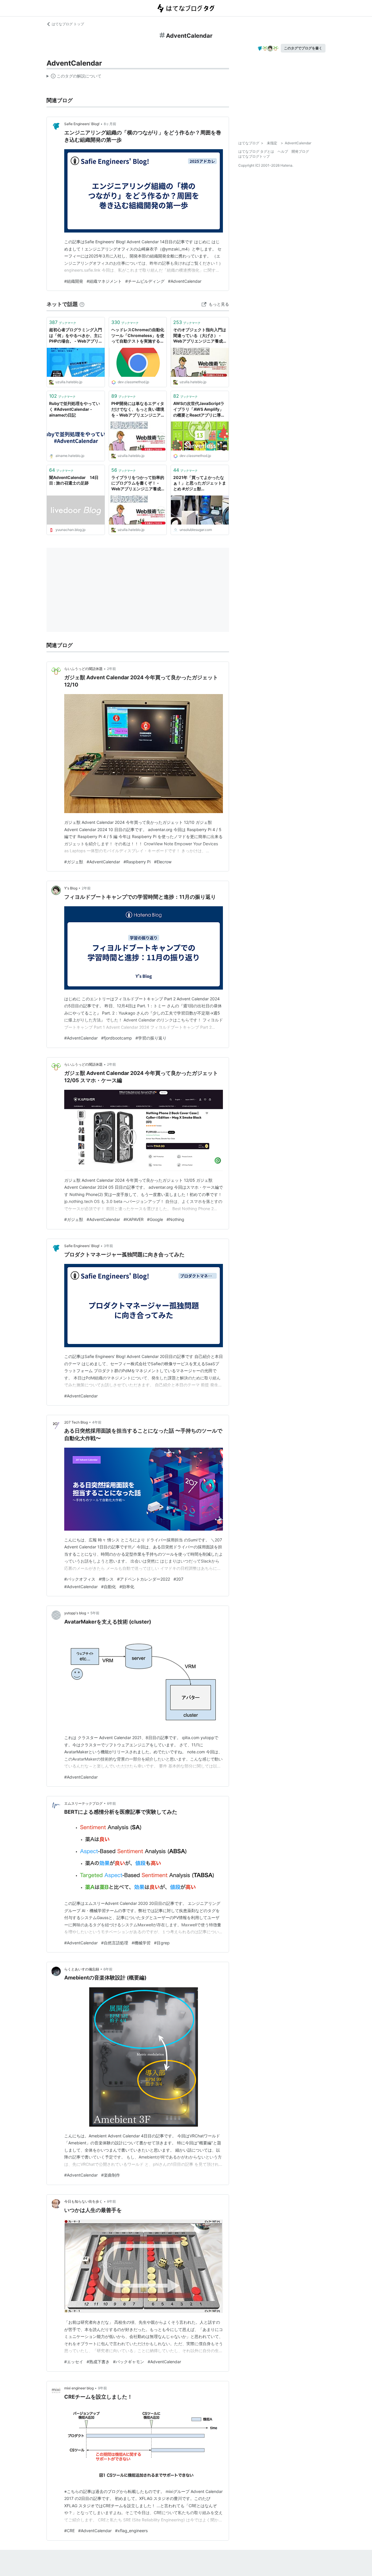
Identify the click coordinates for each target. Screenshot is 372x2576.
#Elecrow (163, 862)
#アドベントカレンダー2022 (144, 1579)
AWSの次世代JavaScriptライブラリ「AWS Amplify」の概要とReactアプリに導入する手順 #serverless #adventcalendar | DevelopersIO (199, 409)
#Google (155, 1219)
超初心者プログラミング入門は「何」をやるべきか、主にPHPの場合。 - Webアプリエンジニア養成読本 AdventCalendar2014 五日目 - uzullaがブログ (76, 336)
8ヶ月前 (110, 124)
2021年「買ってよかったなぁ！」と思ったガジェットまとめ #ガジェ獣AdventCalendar (200, 483)
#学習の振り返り (151, 1038)
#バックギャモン (129, 2362)
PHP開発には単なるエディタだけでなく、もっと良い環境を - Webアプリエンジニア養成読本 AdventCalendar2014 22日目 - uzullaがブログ (138, 409)
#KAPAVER (134, 1219)
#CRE (69, 2531)
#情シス (106, 1579)
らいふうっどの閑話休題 (83, 669)
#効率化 (127, 1587)
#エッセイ (74, 2362)
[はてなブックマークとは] (82, 304)
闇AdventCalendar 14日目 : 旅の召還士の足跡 (74, 480)
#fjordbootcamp (117, 1038)
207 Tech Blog (76, 1422)
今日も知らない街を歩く (83, 2201)
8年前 (111, 2201)
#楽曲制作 (111, 2175)
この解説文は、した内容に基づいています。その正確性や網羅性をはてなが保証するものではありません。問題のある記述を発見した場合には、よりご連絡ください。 (74, 77)
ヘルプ (283, 151)
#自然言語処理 (115, 1943)
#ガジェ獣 (74, 862)
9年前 (102, 2388)
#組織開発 (74, 281)
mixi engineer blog (79, 2388)
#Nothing (175, 1219)
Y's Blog (71, 888)
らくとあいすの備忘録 (82, 1969)
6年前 (111, 1803)
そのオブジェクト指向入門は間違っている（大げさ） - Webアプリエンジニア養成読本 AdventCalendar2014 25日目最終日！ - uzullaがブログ (200, 336)
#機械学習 (141, 1943)
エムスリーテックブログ (83, 1803)
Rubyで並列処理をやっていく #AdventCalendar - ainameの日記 (75, 409)
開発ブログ (300, 151)
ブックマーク (63, 322)
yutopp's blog (75, 1613)
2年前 (111, 669)
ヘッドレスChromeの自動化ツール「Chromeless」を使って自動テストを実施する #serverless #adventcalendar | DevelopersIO (138, 336)
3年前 (108, 1246)
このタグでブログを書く (303, 48)
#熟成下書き (98, 2362)
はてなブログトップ (254, 156)
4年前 (97, 1422)
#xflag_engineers (131, 2531)
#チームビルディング (145, 281)
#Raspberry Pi (137, 862)
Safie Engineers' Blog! (82, 124)
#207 (178, 1579)
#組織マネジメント (104, 281)
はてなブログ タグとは (256, 151)
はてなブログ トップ (68, 24)
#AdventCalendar (185, 281)
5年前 (95, 1613)
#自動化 (109, 1587)
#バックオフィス (80, 1579)
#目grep (162, 1943)
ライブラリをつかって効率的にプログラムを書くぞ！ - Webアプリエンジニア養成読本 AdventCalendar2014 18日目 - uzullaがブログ (138, 483)
